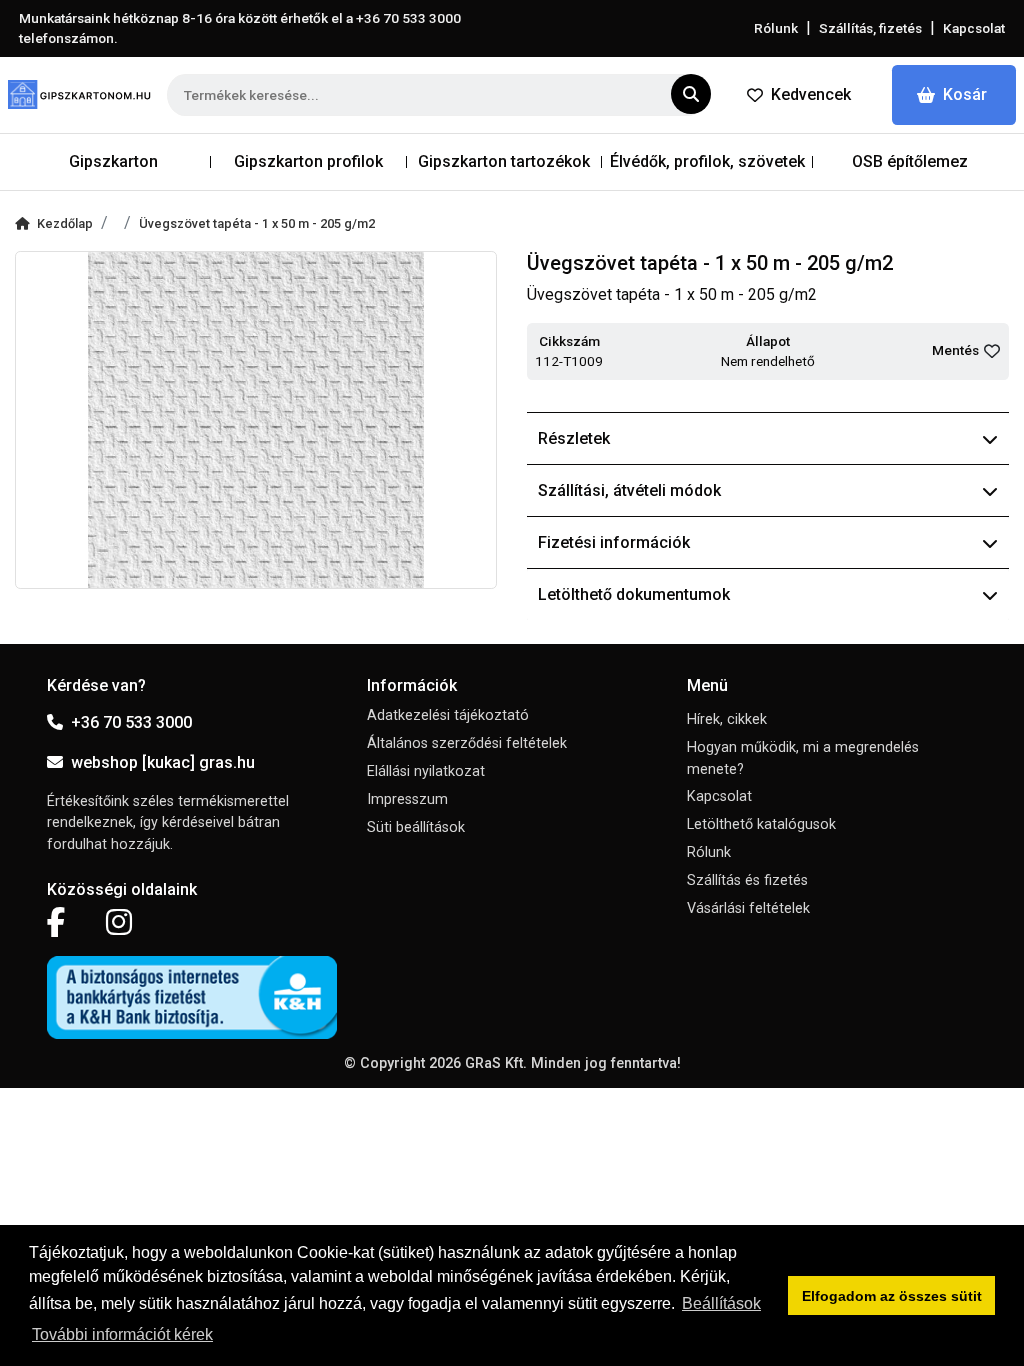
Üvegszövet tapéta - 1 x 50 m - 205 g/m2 (257, 223)
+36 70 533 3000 (131, 722)
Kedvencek (811, 94)
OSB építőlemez (910, 161)
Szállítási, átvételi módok (629, 490)
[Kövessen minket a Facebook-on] (56, 923)
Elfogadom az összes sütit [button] (892, 1296)
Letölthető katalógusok (761, 824)
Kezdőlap (65, 223)
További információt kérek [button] (122, 1334)
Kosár (965, 94)
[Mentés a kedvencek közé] (992, 351)
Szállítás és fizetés (747, 880)
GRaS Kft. (496, 1063)
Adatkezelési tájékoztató (448, 715)
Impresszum (407, 799)
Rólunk (776, 28)
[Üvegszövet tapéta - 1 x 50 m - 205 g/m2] (256, 420)
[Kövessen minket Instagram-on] (119, 923)
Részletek (574, 438)
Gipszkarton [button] (113, 161)
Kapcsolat (974, 28)
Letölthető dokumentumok (634, 594)
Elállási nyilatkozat (426, 771)
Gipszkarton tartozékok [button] (504, 161)
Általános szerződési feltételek (467, 743)
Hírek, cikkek (727, 719)
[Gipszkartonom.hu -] (79, 94)
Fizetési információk (614, 542)
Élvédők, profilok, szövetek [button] (707, 161)
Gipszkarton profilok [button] (308, 161)
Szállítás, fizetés (870, 28)
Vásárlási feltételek (748, 908)
